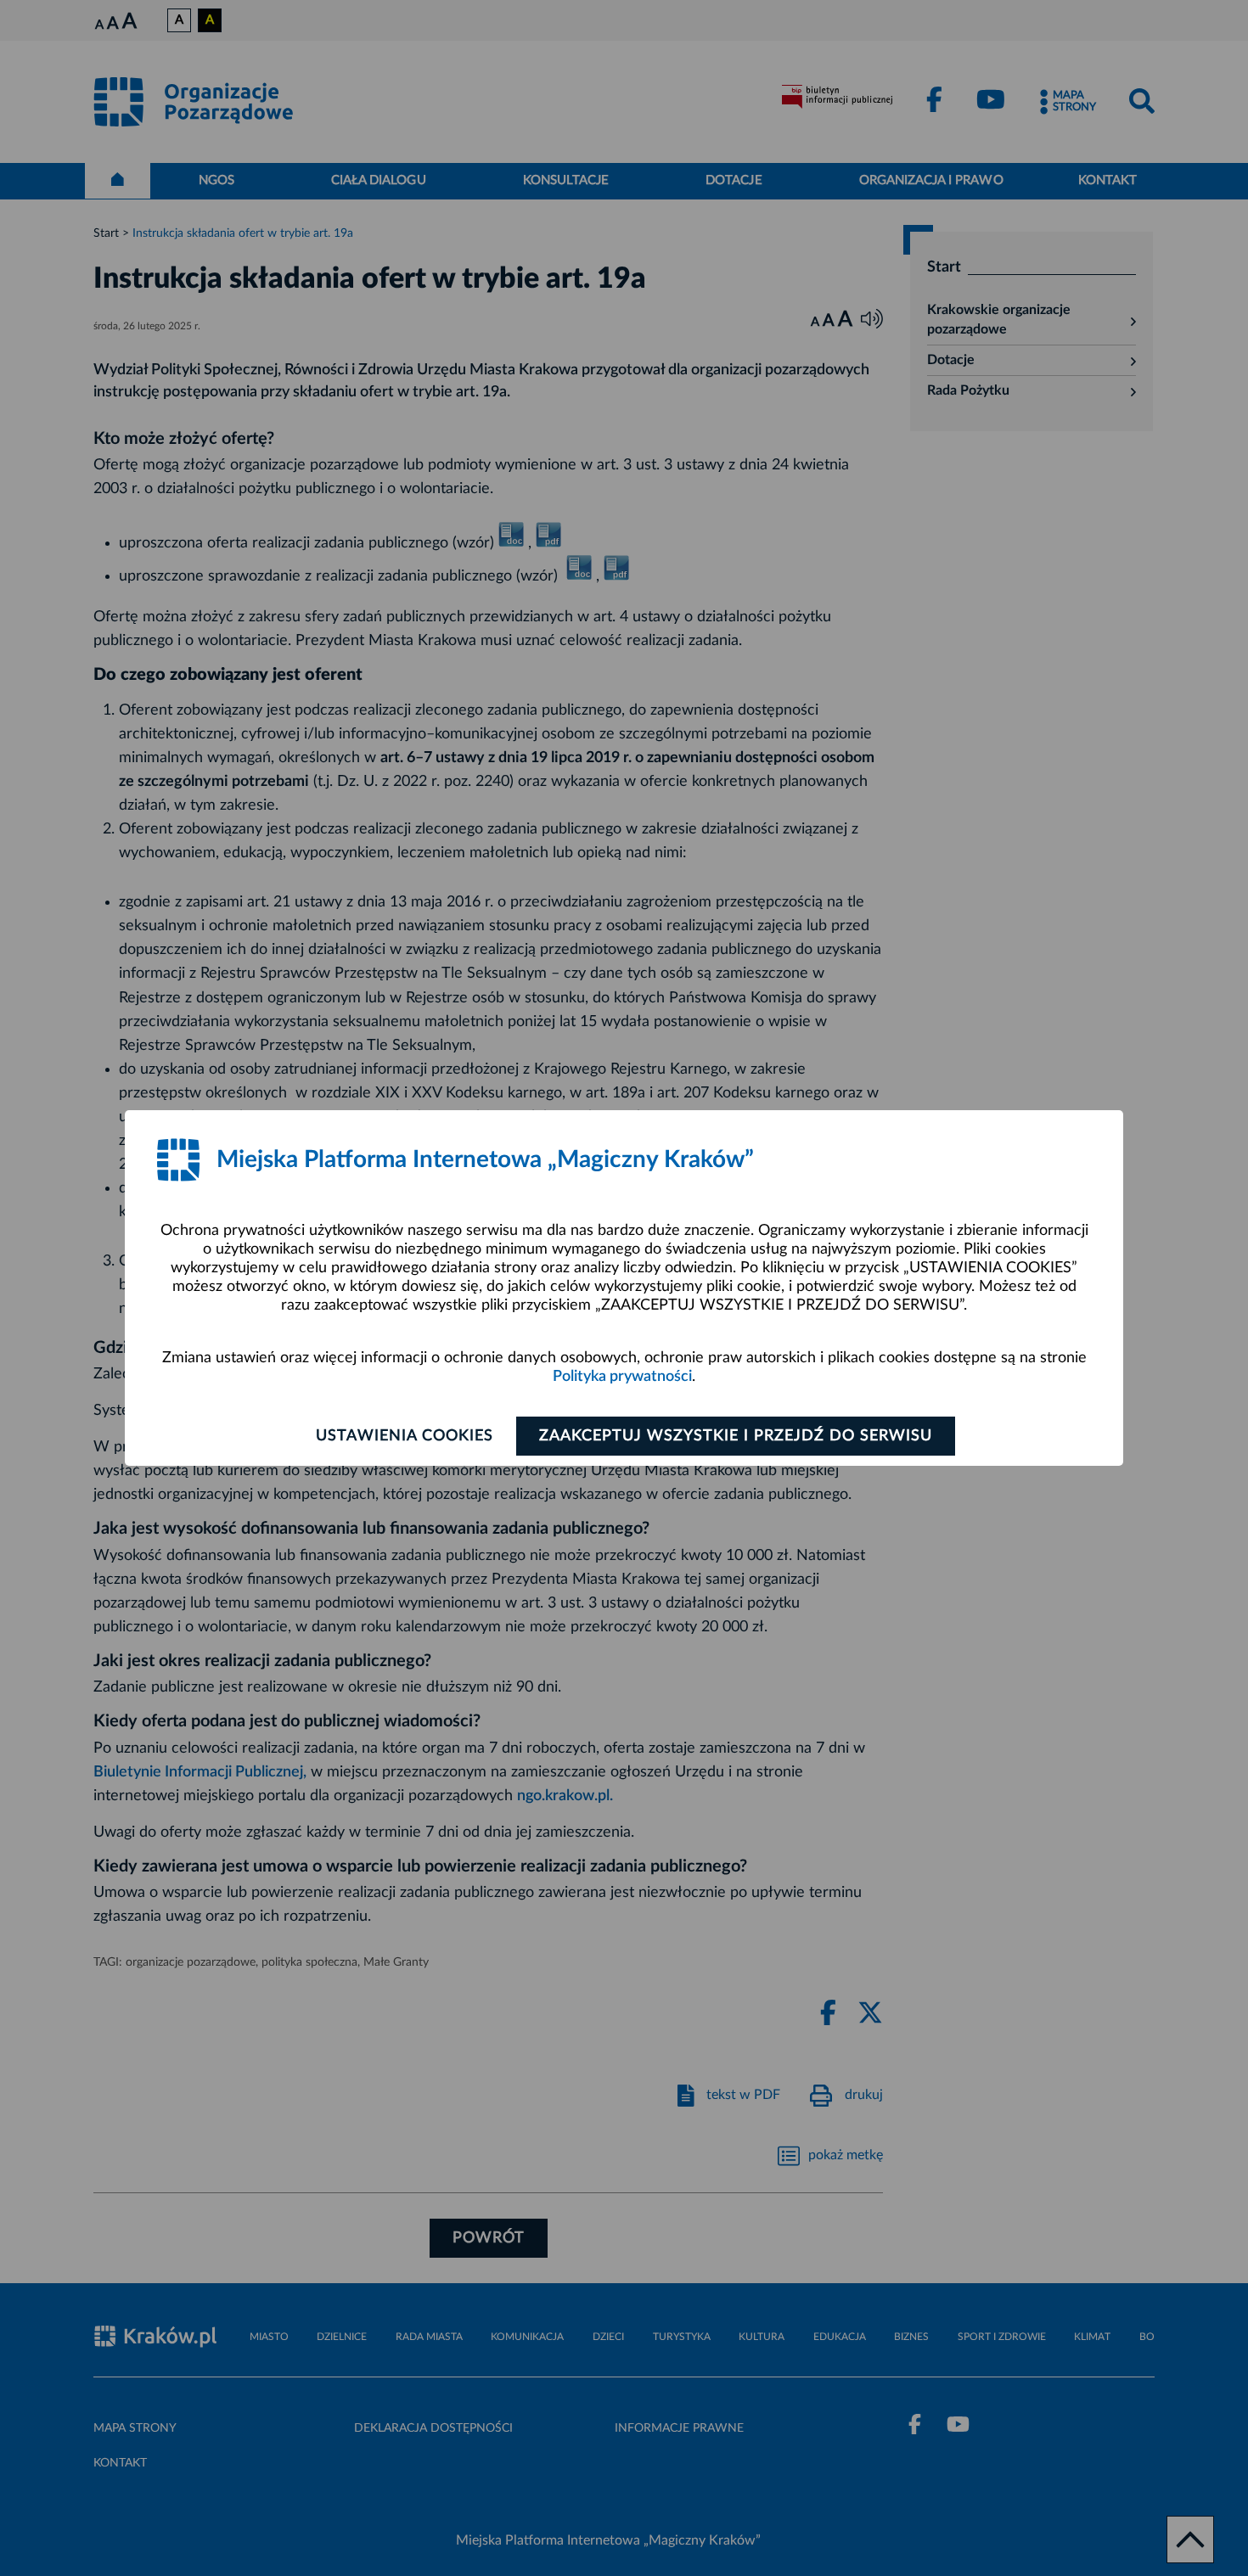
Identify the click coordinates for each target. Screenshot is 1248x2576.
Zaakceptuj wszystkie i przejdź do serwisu (736, 1436)
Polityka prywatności (622, 1377)
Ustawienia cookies (405, 1436)
